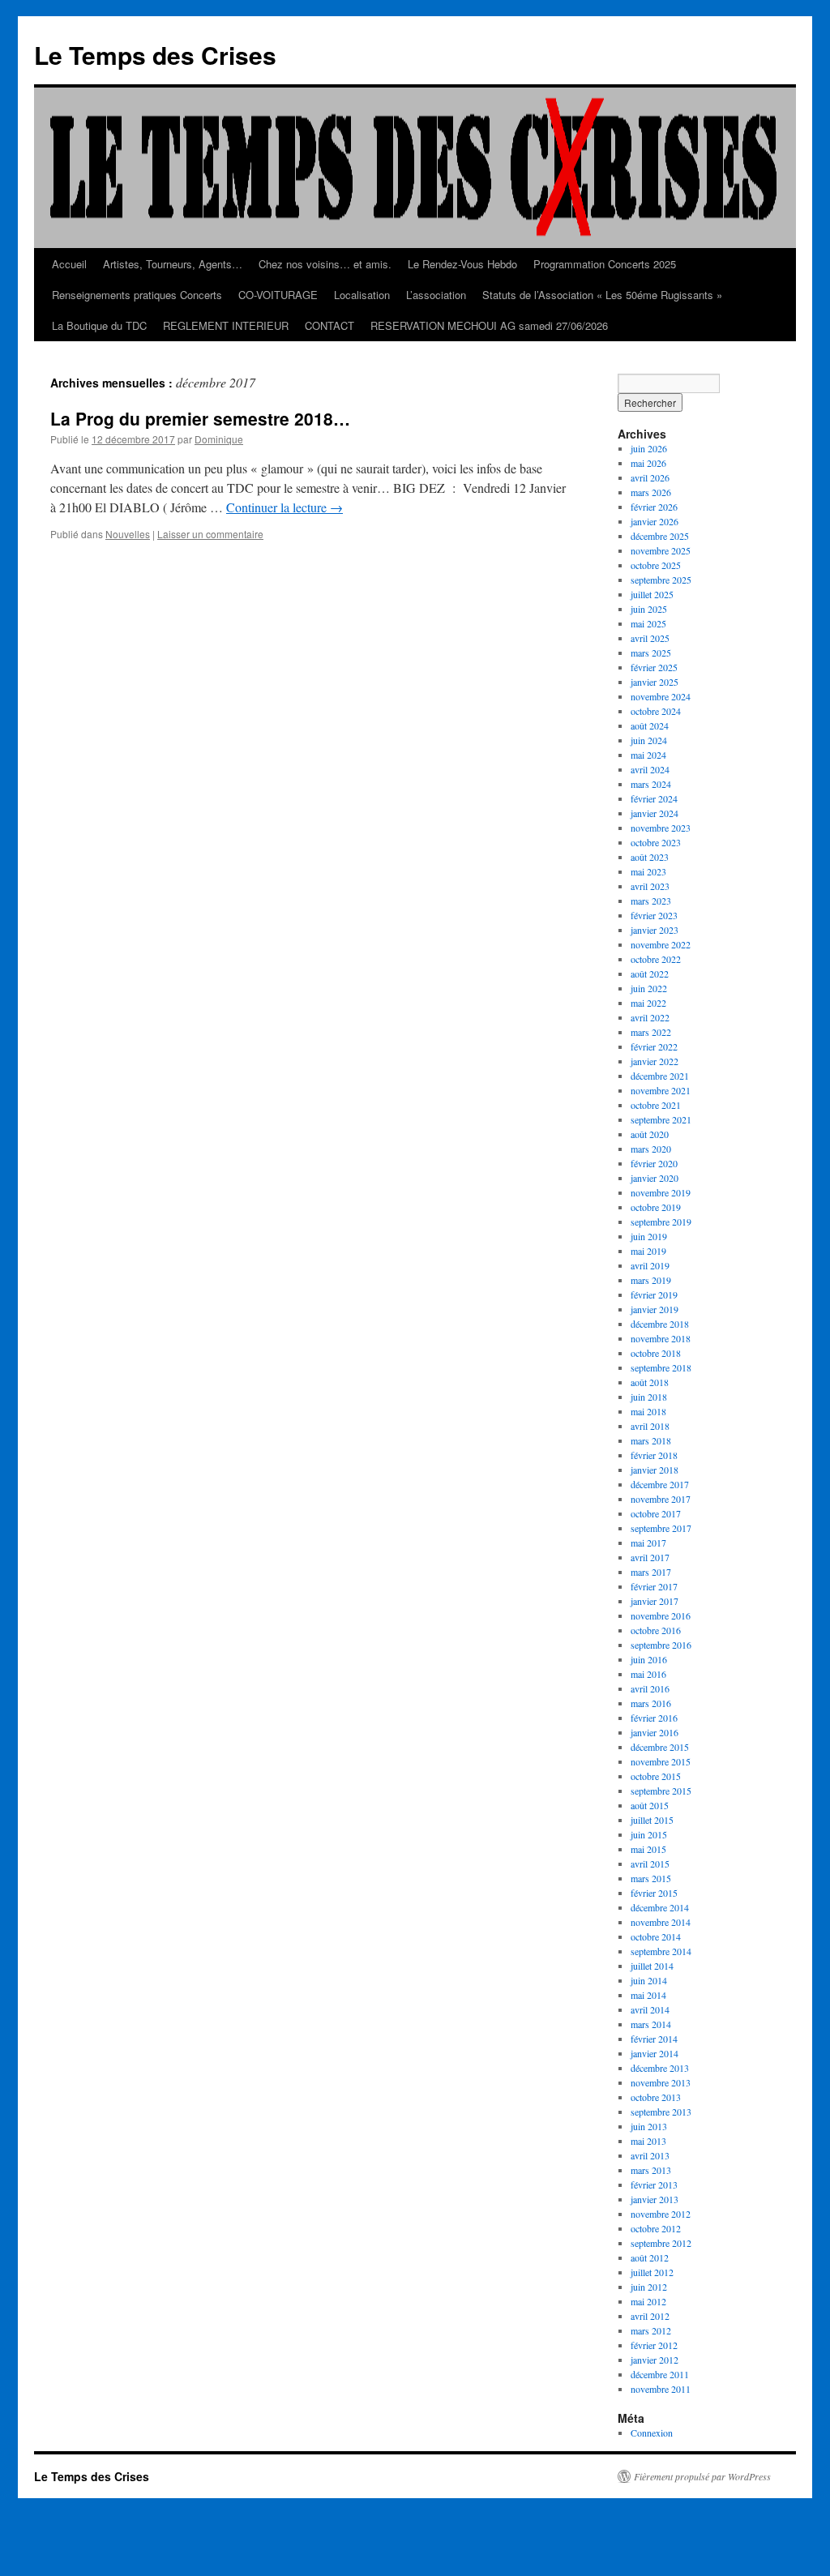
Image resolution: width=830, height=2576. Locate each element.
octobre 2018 (656, 1353)
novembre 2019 (661, 1192)
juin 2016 (649, 1659)
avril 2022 (650, 1017)
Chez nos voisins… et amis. (325, 264)
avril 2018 (650, 1426)
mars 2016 (651, 1703)
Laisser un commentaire (210, 534)
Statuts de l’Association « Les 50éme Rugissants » (602, 295)
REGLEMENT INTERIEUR (226, 325)
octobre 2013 (656, 2097)
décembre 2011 (660, 2374)
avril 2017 (650, 1557)
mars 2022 (651, 1032)
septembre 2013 (661, 2112)
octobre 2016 (656, 1630)
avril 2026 (650, 477)
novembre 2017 (661, 1499)
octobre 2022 (656, 959)
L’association (436, 295)
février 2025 (654, 667)
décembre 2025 (660, 536)
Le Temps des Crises (155, 55)
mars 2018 (651, 1440)
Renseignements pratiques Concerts (137, 295)
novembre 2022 (661, 944)
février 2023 (654, 915)
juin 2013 (649, 2126)
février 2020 (654, 1163)
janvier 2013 (655, 2199)
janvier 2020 (655, 1178)
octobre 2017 (656, 1513)
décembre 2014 (660, 1907)
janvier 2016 (655, 1732)
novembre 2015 (661, 1761)
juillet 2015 (652, 1820)
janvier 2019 (655, 1309)
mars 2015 (651, 1878)
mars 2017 (651, 1572)
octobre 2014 (656, 1936)
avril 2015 (650, 1864)
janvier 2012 (655, 2360)
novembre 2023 (661, 828)
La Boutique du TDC (99, 325)
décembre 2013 (660, 2068)
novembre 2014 (661, 1922)
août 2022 (650, 973)
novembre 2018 (661, 1338)
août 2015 (650, 1805)
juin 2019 (649, 1236)
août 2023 (650, 857)
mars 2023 (651, 901)
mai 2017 (648, 1543)
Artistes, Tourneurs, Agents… (173, 264)
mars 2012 (651, 2330)
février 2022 (654, 1046)
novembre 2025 (661, 550)
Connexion (652, 2433)
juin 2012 (649, 2287)
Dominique (219, 439)
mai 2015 (648, 1849)
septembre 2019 (661, 1222)
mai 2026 (648, 463)
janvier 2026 (655, 521)
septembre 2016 (661, 1645)
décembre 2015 (660, 1747)
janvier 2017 (655, 1601)
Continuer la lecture (285, 507)
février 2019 (654, 1294)
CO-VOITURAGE (278, 295)
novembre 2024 (661, 696)
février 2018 (654, 1455)
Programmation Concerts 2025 (605, 264)
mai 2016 (648, 1674)
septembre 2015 (661, 1791)
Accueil (69, 264)
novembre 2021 (661, 1090)
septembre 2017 (661, 1528)
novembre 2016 (661, 1615)
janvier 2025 (655, 682)
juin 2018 (649, 1397)
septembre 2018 (661, 1367)
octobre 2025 (656, 565)
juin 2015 (649, 1834)
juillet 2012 (652, 2272)
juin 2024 (649, 740)
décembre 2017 (660, 1484)
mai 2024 (648, 755)
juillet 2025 (652, 594)
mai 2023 (648, 871)
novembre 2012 (661, 2214)
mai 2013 (648, 2141)
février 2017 (654, 1586)
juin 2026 (649, 448)
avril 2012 (650, 2316)
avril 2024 (650, 769)
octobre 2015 (656, 1776)
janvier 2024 (655, 813)
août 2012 (650, 2257)
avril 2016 (650, 1688)
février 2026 (654, 507)
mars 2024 (651, 784)
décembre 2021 (660, 1076)
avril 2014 (650, 2009)
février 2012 (654, 2345)
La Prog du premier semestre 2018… (200, 418)
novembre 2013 (661, 2082)
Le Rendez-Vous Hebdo (462, 264)
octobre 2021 (656, 1105)
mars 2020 (651, 1149)
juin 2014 (649, 1980)
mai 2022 (648, 1003)
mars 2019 (651, 1280)
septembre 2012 (661, 2243)
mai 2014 (648, 1995)
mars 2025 (651, 653)
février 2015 (654, 1893)
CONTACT (329, 325)
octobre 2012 (656, 2228)
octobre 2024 (656, 711)
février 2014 (654, 2039)
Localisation (362, 295)
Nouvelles (128, 534)
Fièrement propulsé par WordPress (702, 2476)
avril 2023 (650, 886)
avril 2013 (650, 2155)
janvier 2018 (655, 1470)
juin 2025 (649, 609)
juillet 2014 (652, 1966)
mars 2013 (651, 2170)
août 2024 (650, 725)
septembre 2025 (661, 580)
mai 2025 (648, 623)
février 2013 (654, 2184)
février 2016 (654, 1718)
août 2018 (650, 1382)
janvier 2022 (655, 1061)
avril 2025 (650, 638)
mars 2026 (651, 492)
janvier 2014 (655, 2053)
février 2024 (654, 798)
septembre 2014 (661, 1951)
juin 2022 (649, 988)
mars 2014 (651, 2024)
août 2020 (650, 1134)
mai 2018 (648, 1411)
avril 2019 (650, 1265)
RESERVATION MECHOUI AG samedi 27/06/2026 (489, 325)
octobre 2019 (656, 1207)
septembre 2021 (661, 1119)
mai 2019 (648, 1251)
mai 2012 (648, 2301)
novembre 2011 (661, 2389)
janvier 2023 (655, 930)
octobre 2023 (656, 842)
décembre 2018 (660, 1324)
